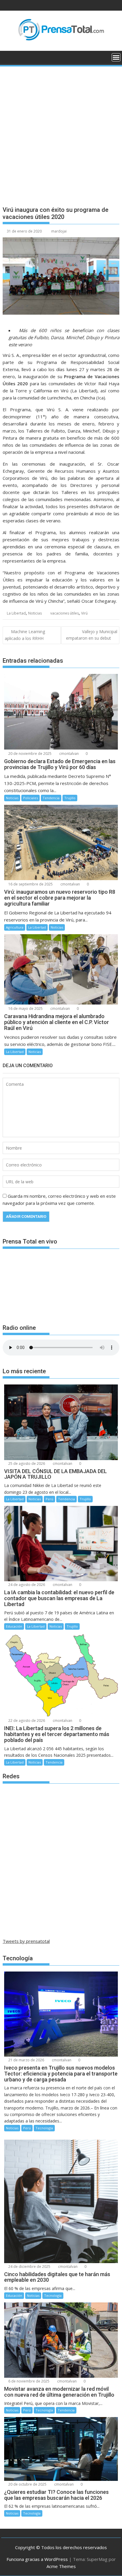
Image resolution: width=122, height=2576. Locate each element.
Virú (84, 613)
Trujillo (70, 798)
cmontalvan (69, 754)
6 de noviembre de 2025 (28, 2381)
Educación (14, 1626)
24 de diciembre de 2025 (29, 2267)
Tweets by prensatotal (26, 1941)
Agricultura (15, 927)
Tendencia (51, 798)
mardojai (59, 231)
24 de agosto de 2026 (26, 1585)
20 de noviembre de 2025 (29, 754)
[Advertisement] (61, 131)
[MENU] (116, 57)
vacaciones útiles (65, 613)
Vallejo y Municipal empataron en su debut (92, 635)
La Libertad (16, 613)
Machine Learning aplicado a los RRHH (25, 635)
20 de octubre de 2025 (27, 2484)
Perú (49, 1499)
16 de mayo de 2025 (25, 1009)
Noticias (35, 613)
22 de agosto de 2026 (26, 1721)
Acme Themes (61, 2566)
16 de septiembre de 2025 (30, 884)
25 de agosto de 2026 (26, 1463)
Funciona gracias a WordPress (37, 2559)
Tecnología (44, 2128)
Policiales (30, 798)
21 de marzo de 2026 (26, 2060)
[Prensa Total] (8, 57)
